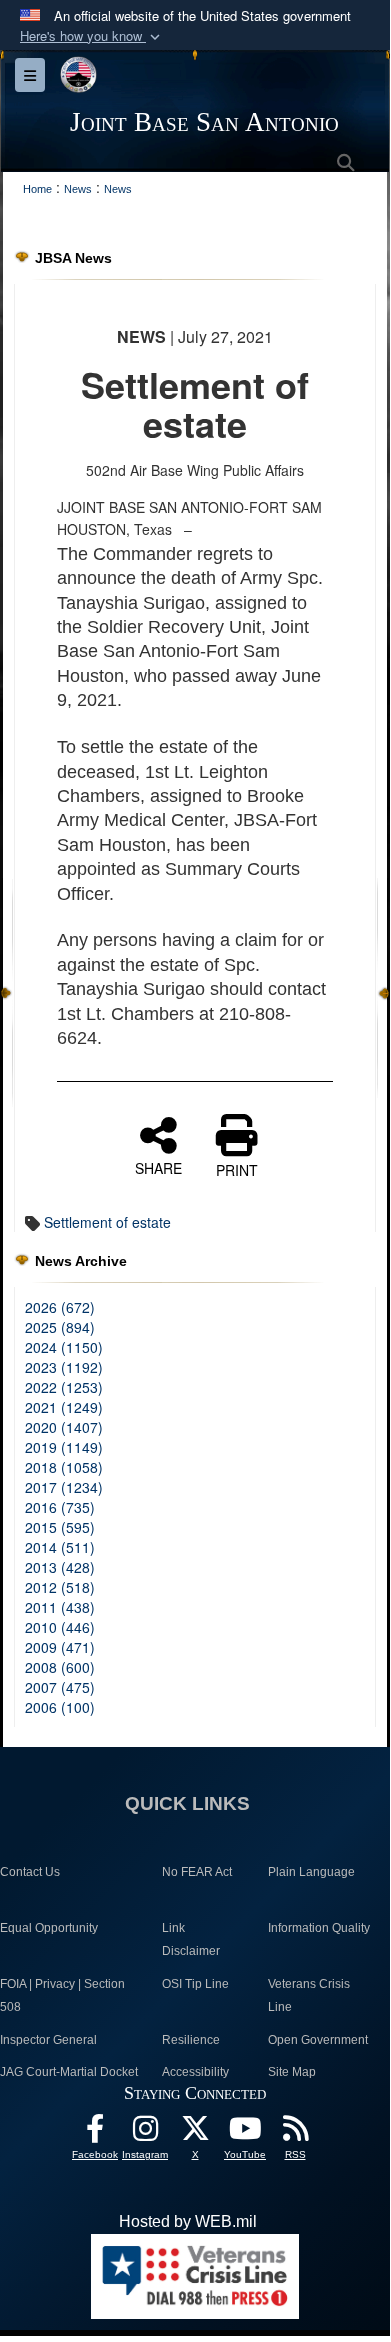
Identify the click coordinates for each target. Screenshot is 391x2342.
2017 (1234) (64, 1487)
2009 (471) (60, 1647)
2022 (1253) (64, 1387)
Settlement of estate (107, 1222)
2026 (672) (60, 1307)
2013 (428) (60, 1567)
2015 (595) (60, 1527)
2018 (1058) (64, 1467)
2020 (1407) (64, 1427)
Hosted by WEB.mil (188, 2221)
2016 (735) (60, 1507)
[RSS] (295, 2133)
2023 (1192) (64, 1367)
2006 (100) (60, 1707)
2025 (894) (60, 1327)
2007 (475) (60, 1687)
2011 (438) (60, 1607)
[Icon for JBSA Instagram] (145, 2133)
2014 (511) (60, 1547)
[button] (92, 36)
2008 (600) (60, 1667)
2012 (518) (60, 1587)
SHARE (158, 1167)
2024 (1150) (64, 1347)
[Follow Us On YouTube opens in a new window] (245, 2133)
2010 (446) (60, 1627)
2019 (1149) (64, 1447)
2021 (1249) (64, 1407)
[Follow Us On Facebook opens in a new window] (95, 2133)
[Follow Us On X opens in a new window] (195, 2133)
